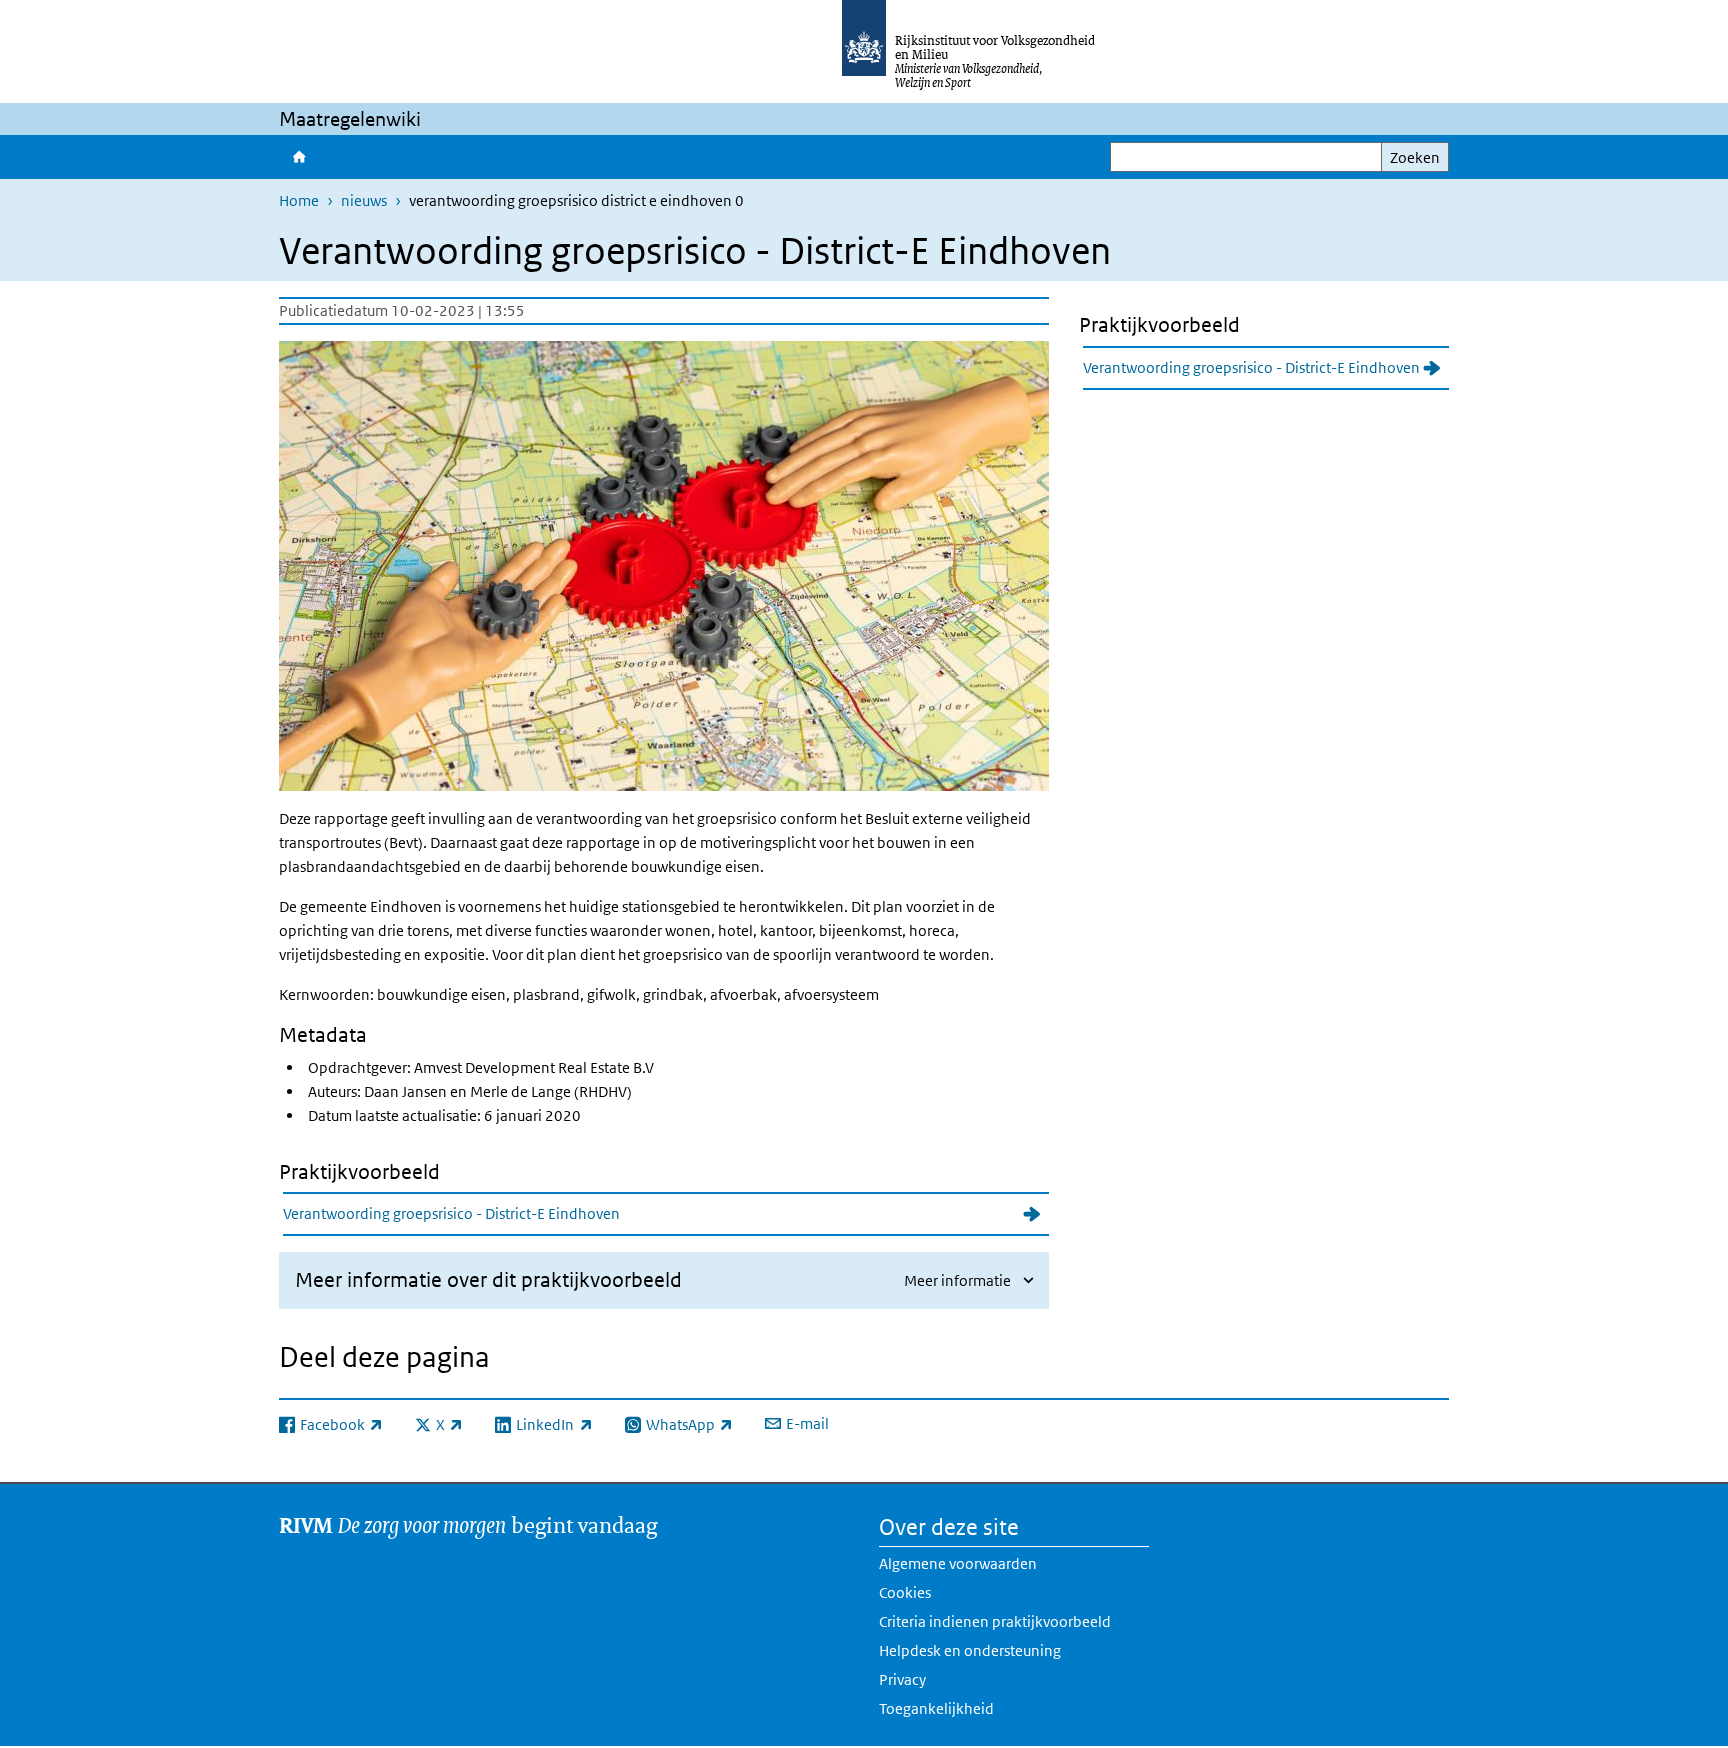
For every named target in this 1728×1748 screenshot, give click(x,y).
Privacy (902, 1679)
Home (298, 157)
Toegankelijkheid (936, 1708)
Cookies (905, 1592)
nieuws (364, 200)
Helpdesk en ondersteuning (970, 1650)
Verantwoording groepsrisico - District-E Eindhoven (451, 1213)
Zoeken (1415, 157)
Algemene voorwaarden (958, 1563)
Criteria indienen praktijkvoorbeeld (995, 1621)
